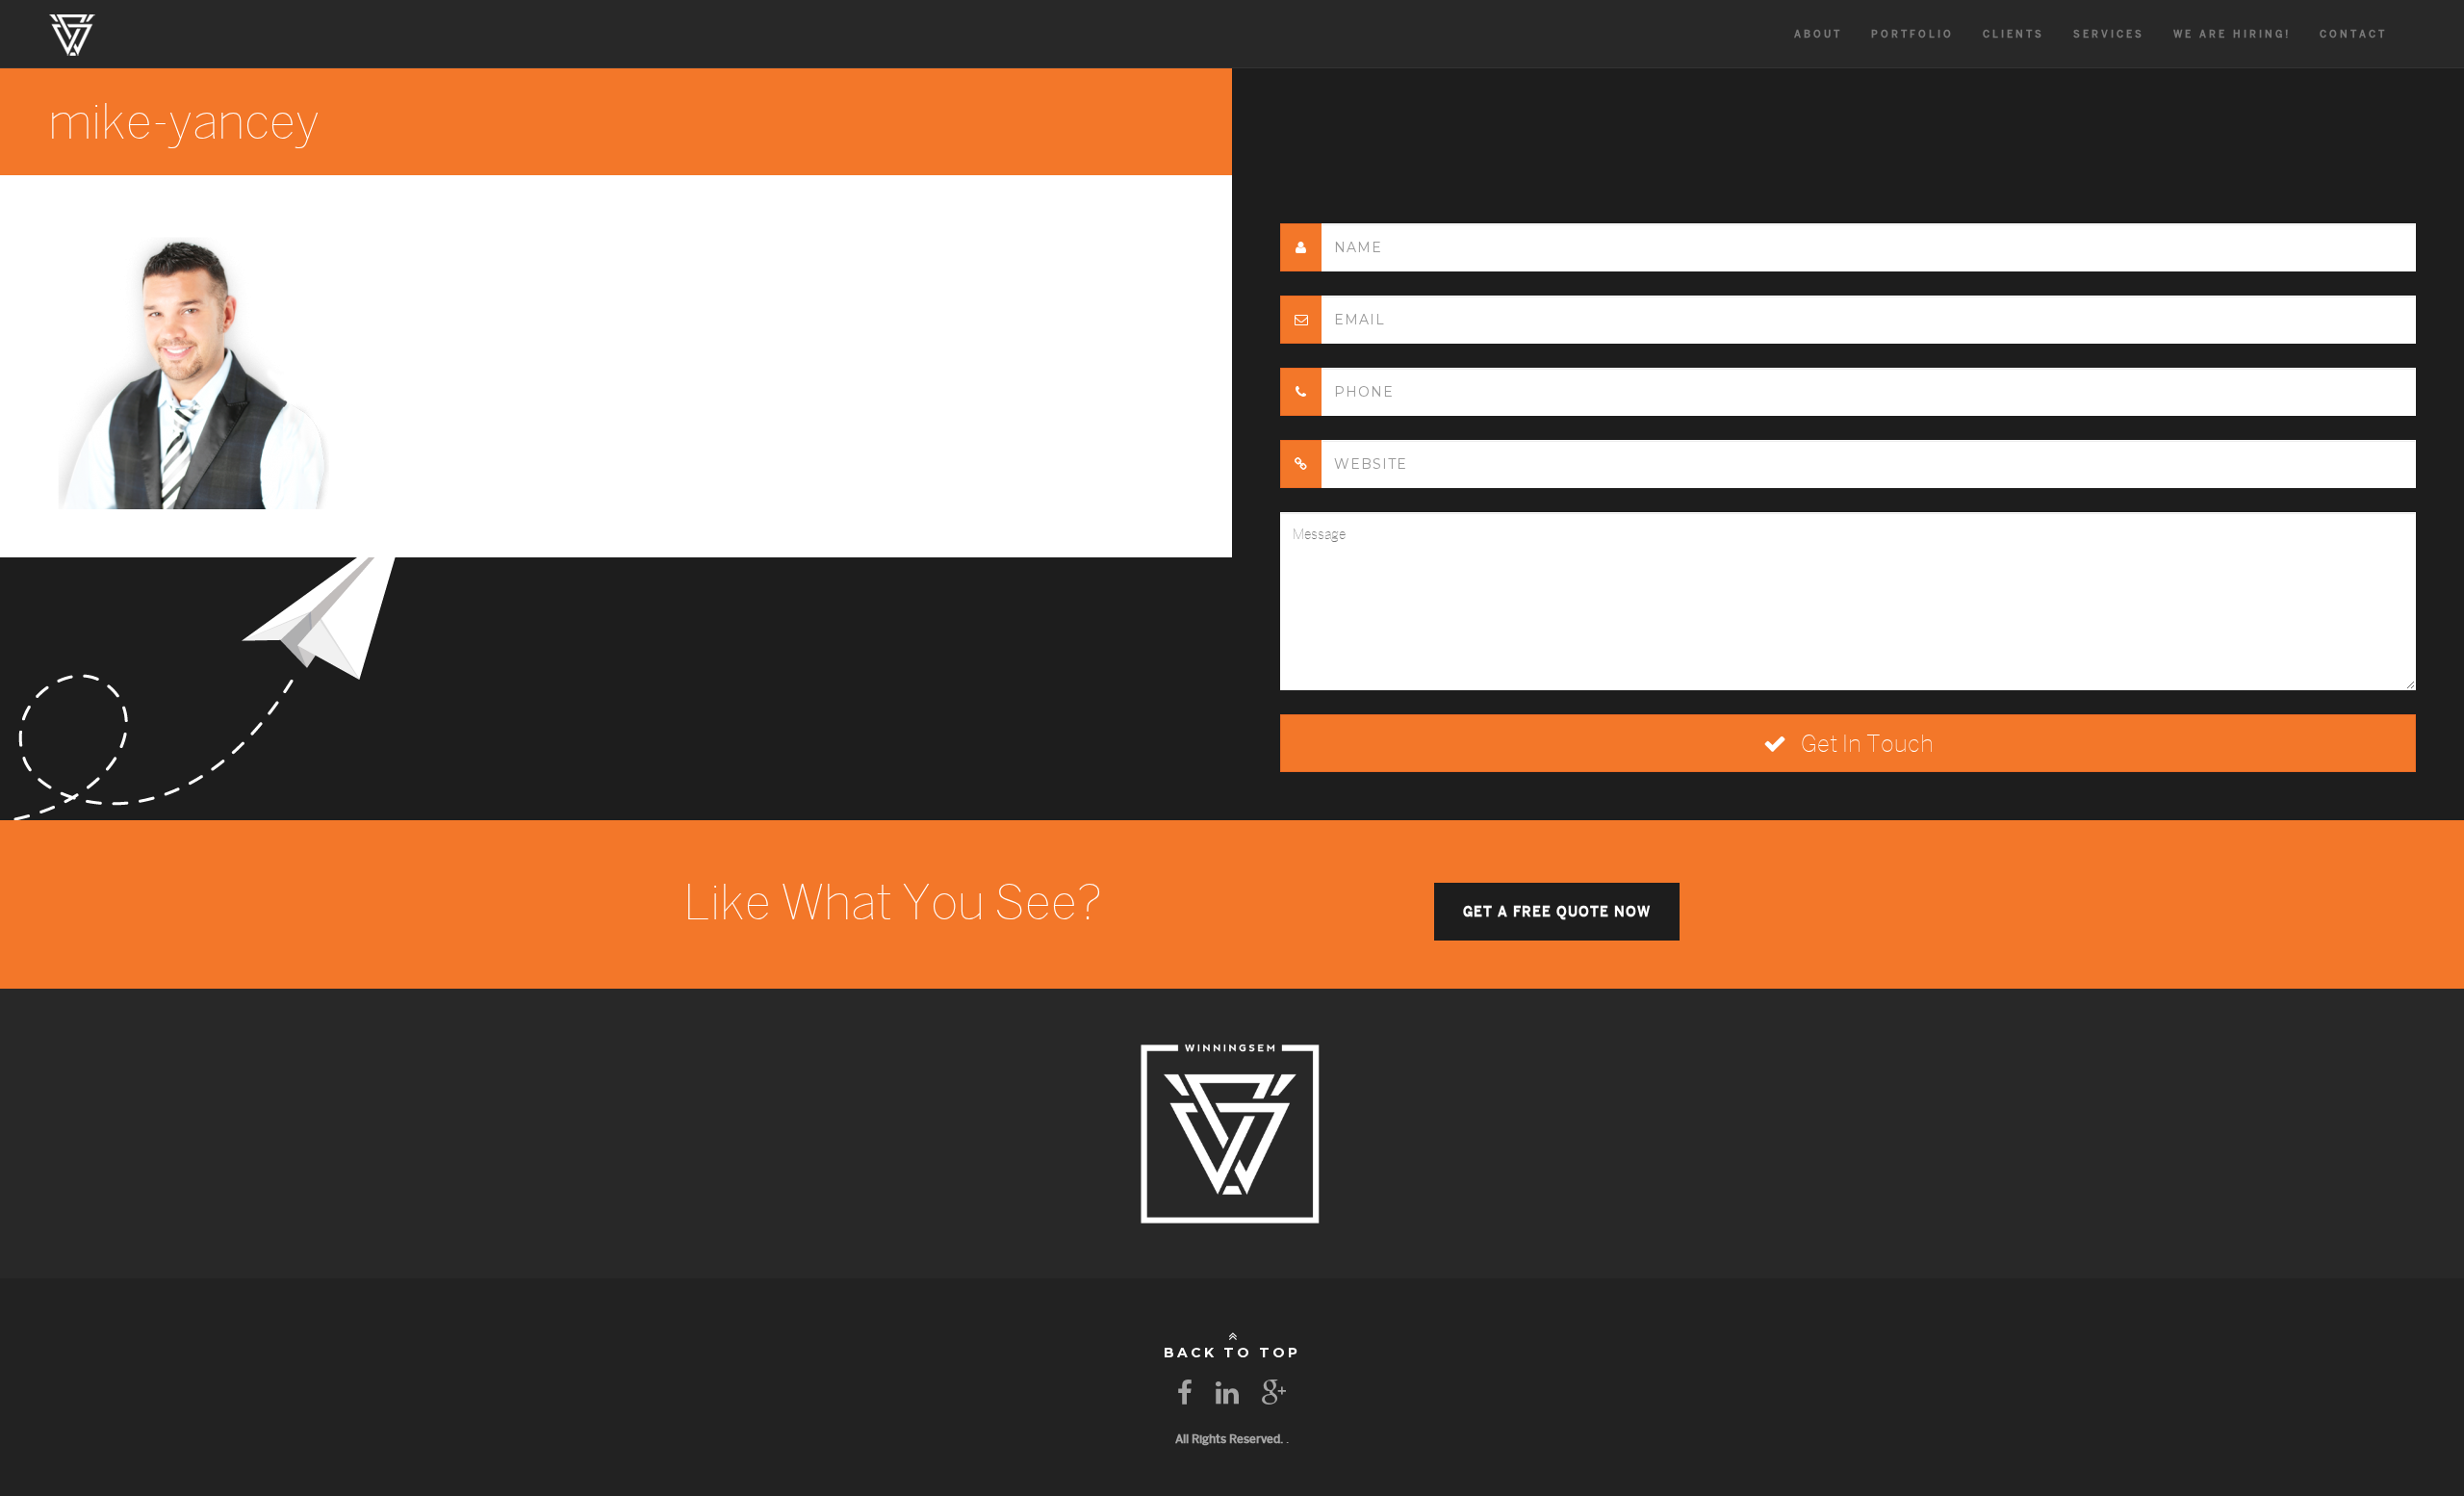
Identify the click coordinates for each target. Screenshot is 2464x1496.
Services (2109, 34)
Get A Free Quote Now (1557, 912)
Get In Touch (1865, 743)
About (1818, 34)
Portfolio (1912, 34)
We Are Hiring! (2232, 34)
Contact (2353, 34)
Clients (2014, 34)
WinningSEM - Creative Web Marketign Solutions (72, 34)
